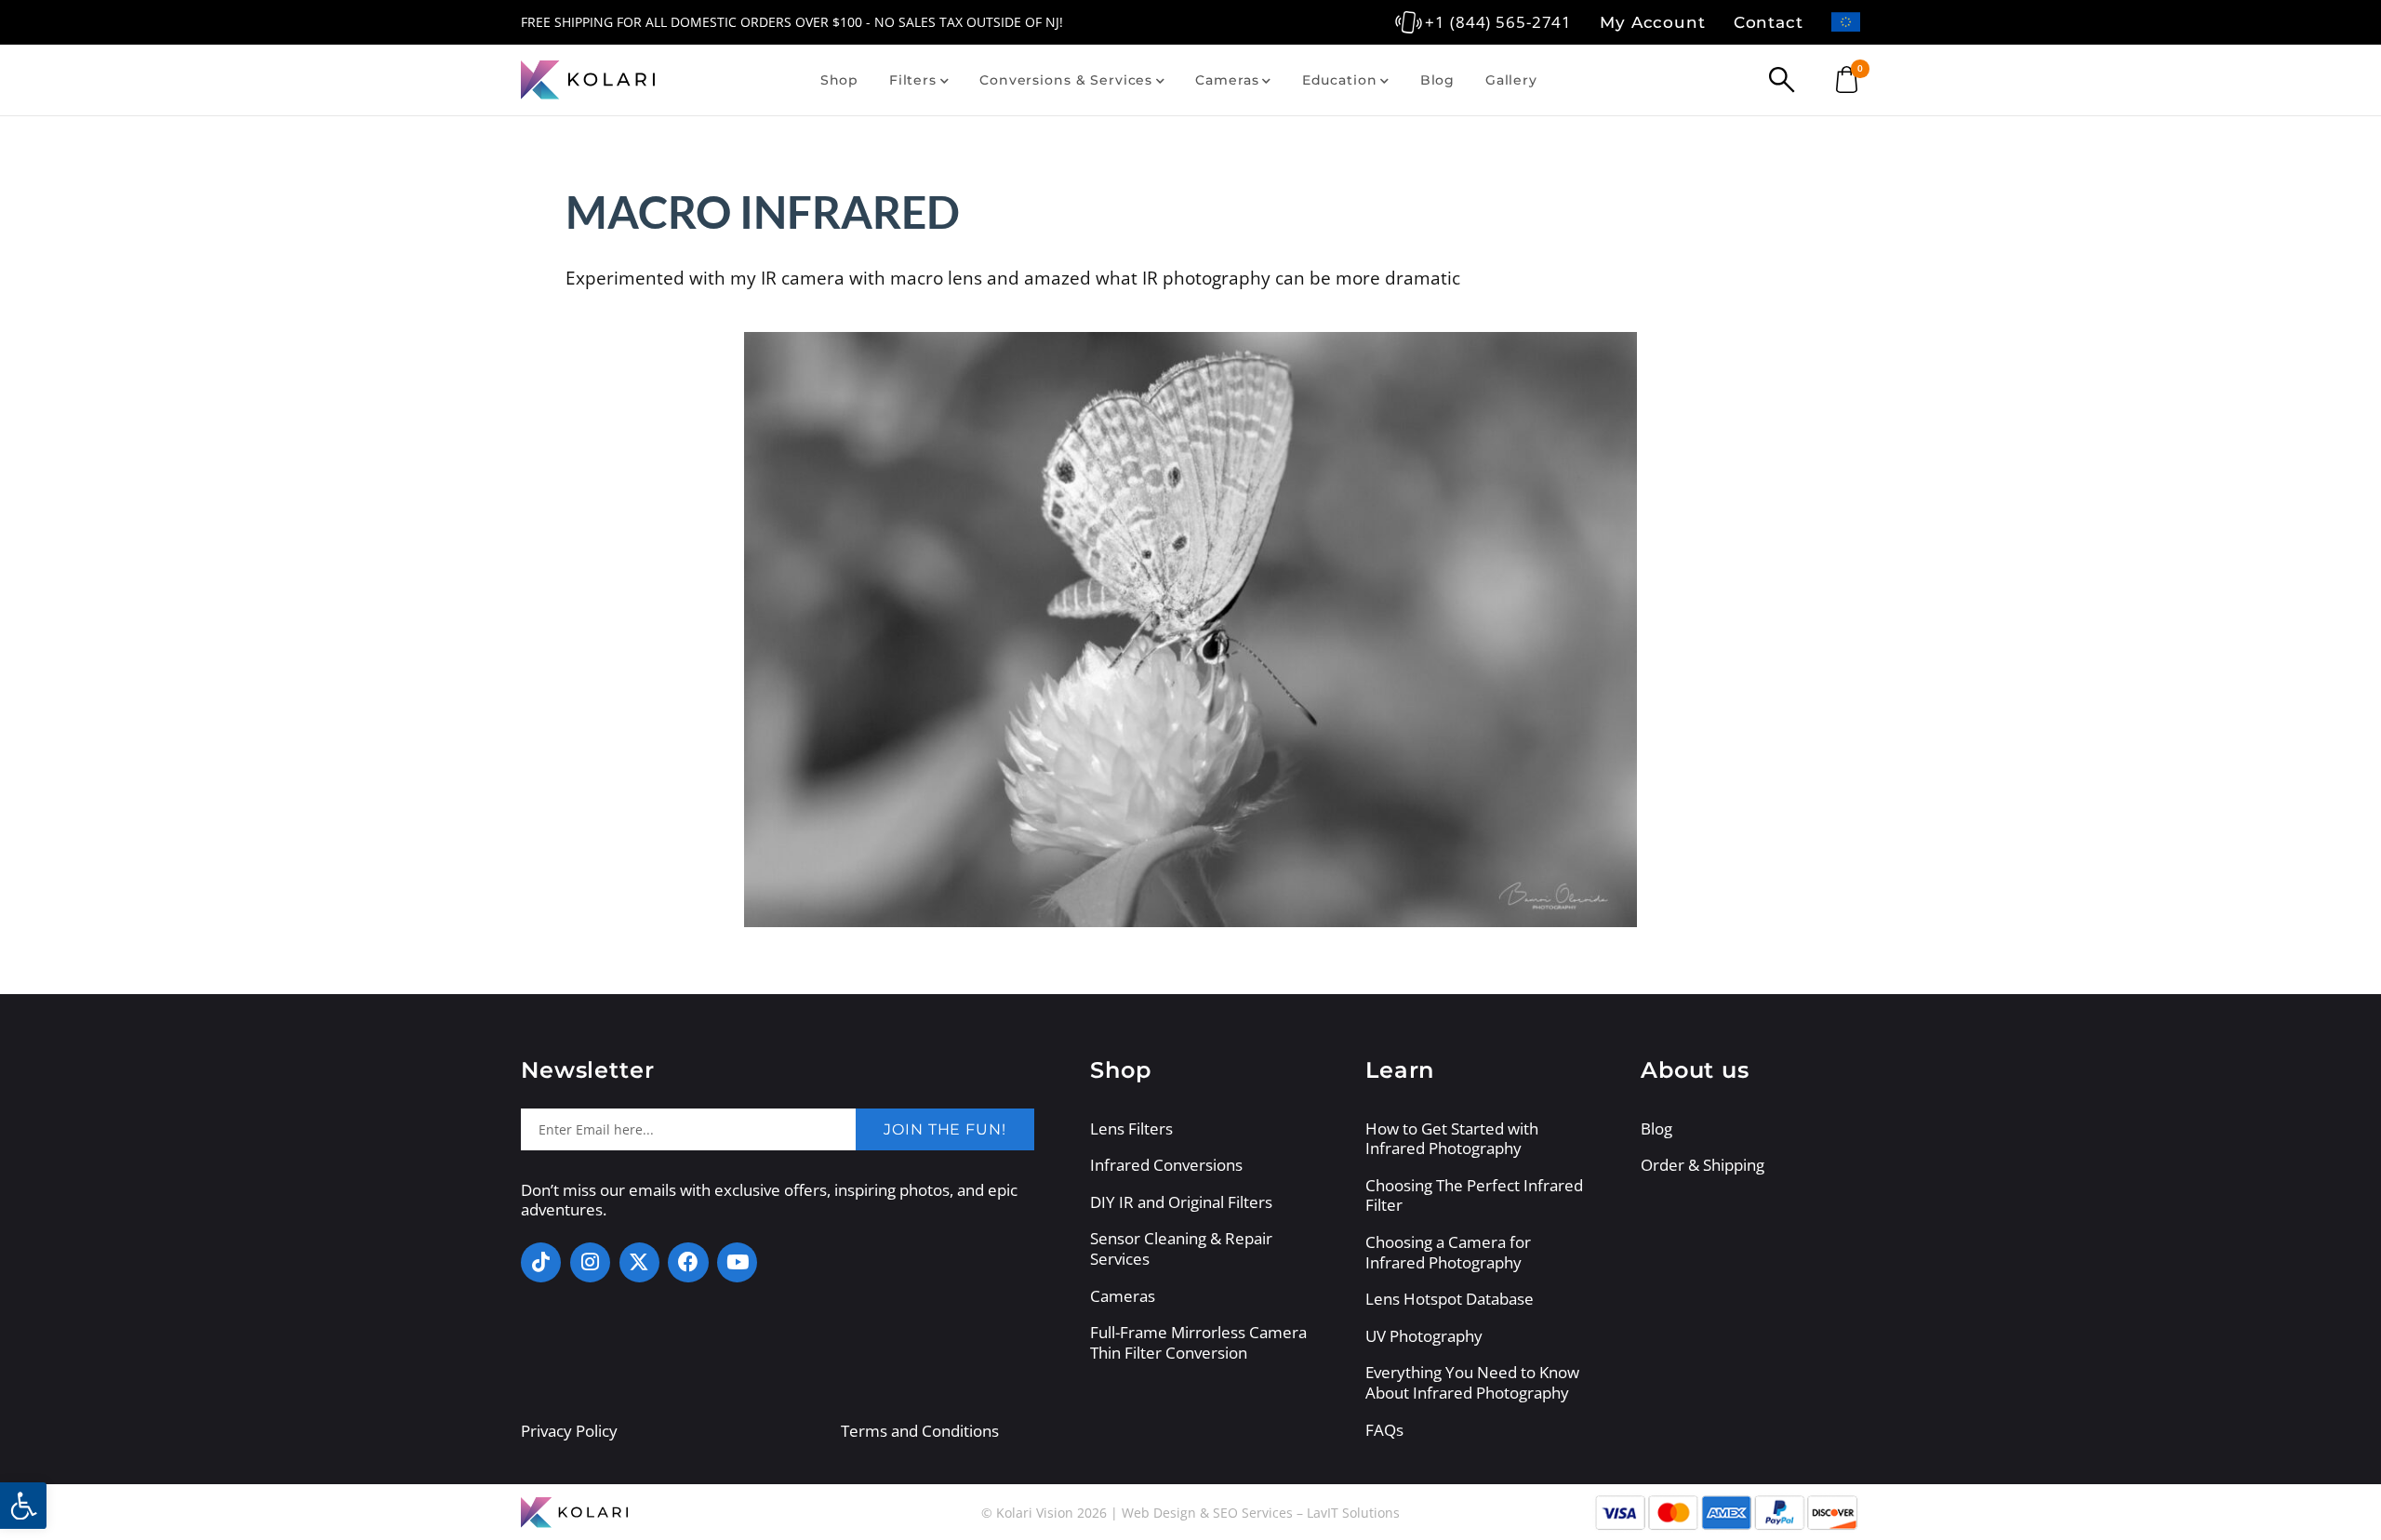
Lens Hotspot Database (1450, 1299)
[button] (23, 1506)
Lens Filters (1131, 1129)
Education (1340, 80)
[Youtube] (737, 1262)
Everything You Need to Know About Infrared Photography (1472, 1382)
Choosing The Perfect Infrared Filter (1474, 1195)
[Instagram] (590, 1262)
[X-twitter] (639, 1262)
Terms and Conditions (920, 1431)
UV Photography (1424, 1336)
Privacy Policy (569, 1431)
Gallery (1511, 80)
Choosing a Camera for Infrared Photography (1448, 1252)
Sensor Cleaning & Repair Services (1181, 1248)
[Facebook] (688, 1262)
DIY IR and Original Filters (1181, 1202)
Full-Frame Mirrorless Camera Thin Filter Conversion (1198, 1342)
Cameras (1227, 80)
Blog (1437, 80)
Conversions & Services (1066, 80)
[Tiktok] (541, 1262)
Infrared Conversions (1166, 1165)
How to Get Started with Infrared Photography (1452, 1139)
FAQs (1384, 1430)
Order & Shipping (1703, 1165)
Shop (839, 80)
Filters (913, 80)
